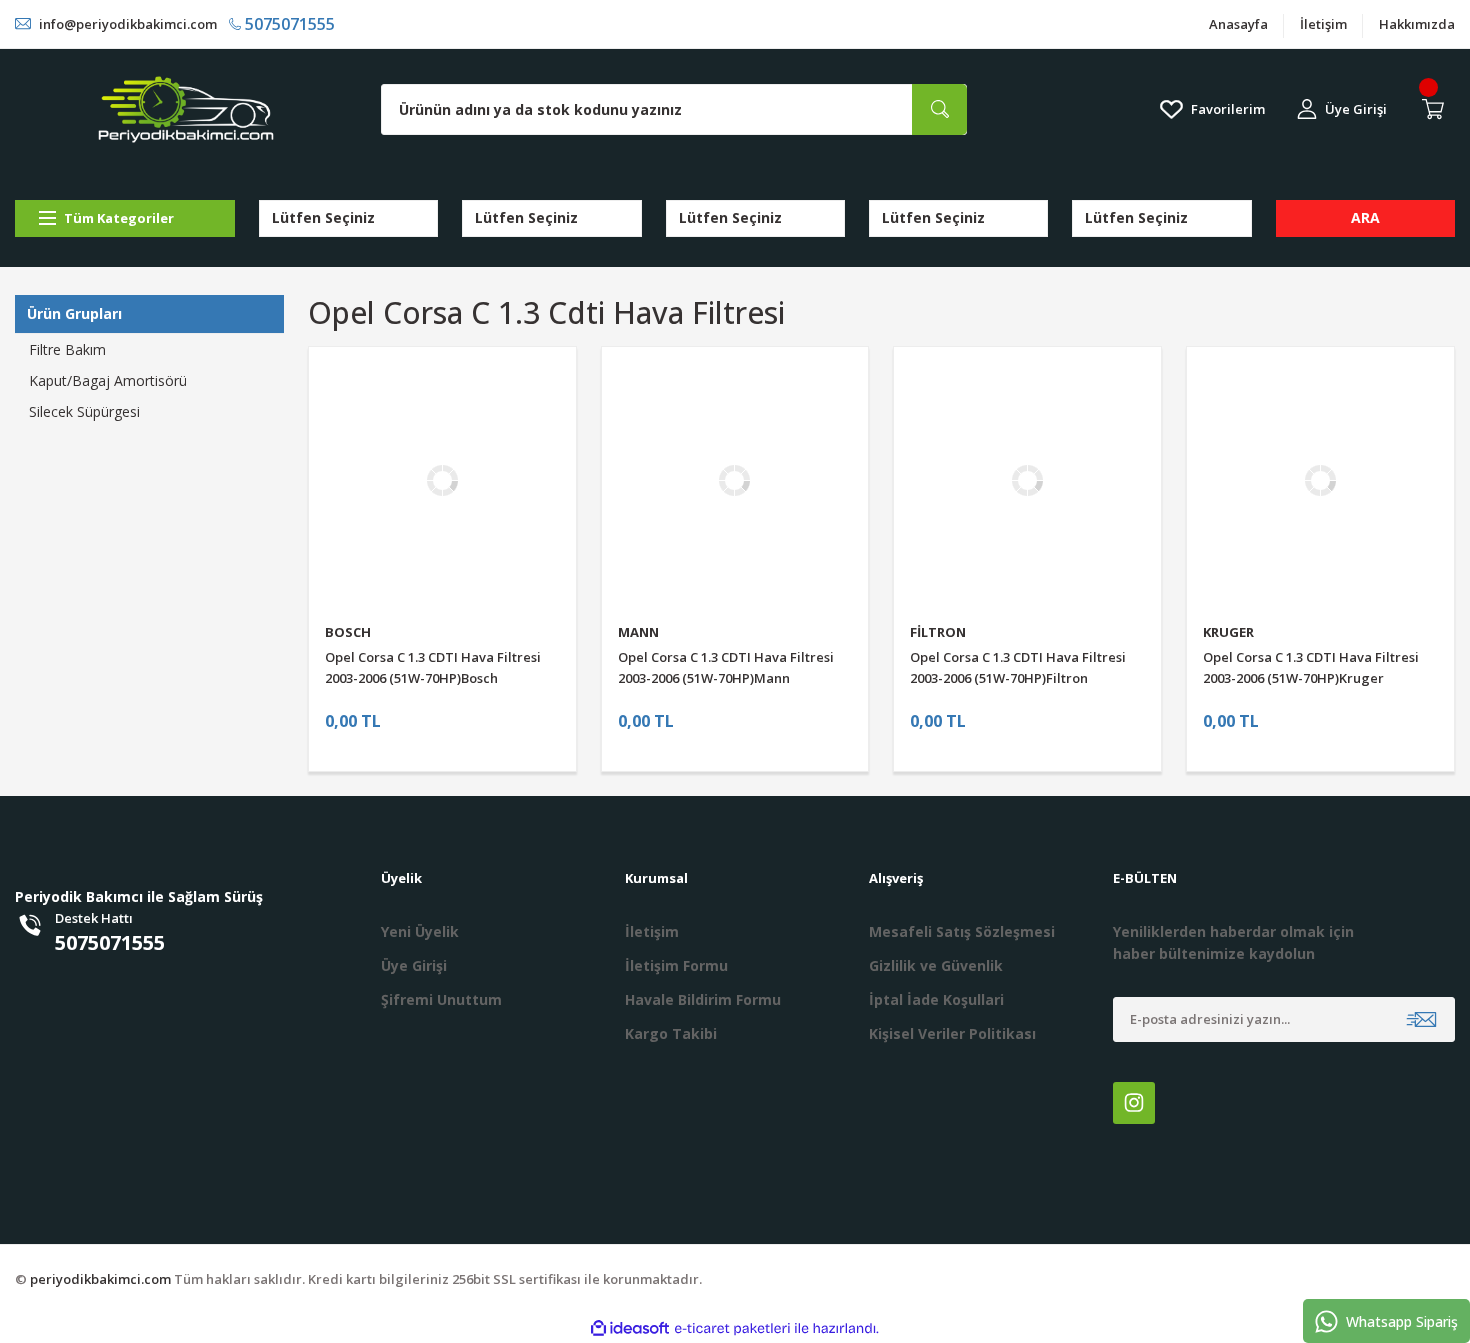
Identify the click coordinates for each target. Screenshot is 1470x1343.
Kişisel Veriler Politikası (952, 1033)
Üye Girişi (414, 965)
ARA (1365, 217)
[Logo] (186, 109)
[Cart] (1437, 109)
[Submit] (1421, 1019)
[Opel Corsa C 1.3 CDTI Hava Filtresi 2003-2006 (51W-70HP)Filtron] (1027, 480)
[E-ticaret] (732, 1329)
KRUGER (1228, 632)
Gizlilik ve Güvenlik (936, 965)
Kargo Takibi (671, 1033)
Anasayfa (1238, 24)
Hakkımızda (1417, 24)
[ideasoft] (630, 1328)
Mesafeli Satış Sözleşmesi (962, 931)
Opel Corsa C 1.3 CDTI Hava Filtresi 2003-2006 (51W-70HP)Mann (726, 667)
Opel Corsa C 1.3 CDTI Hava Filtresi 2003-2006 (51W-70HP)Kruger (1311, 667)
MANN (638, 632)
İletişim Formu (676, 965)
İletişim (1323, 24)
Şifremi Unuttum (441, 999)
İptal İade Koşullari (936, 999)
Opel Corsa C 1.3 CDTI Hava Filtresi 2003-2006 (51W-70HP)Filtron (1018, 667)
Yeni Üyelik (420, 931)
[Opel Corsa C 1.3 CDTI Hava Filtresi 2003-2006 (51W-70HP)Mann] (735, 480)
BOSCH (348, 632)
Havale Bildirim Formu (703, 999)
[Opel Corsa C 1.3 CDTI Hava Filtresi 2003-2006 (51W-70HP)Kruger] (1320, 480)
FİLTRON (938, 632)
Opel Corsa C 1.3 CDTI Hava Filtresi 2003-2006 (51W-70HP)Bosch (433, 667)
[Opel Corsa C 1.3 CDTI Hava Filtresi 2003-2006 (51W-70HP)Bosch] (442, 480)
